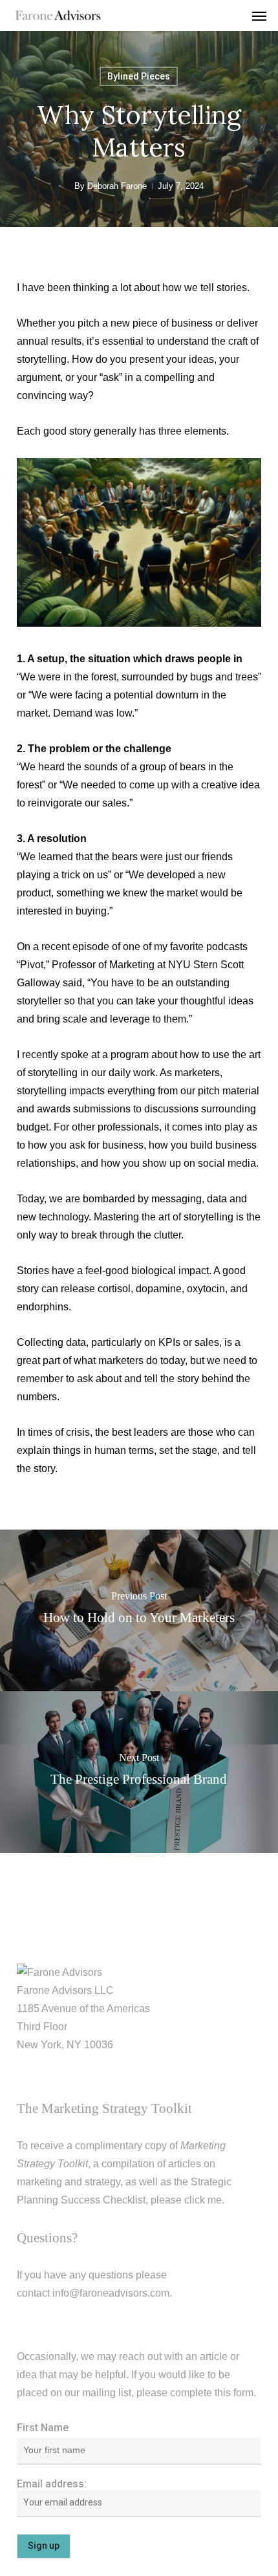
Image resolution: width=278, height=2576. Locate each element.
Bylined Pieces (139, 76)
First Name (43, 2428)
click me (203, 2200)
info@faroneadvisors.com (111, 2293)
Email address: (52, 2484)
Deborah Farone (117, 186)
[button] (259, 16)
